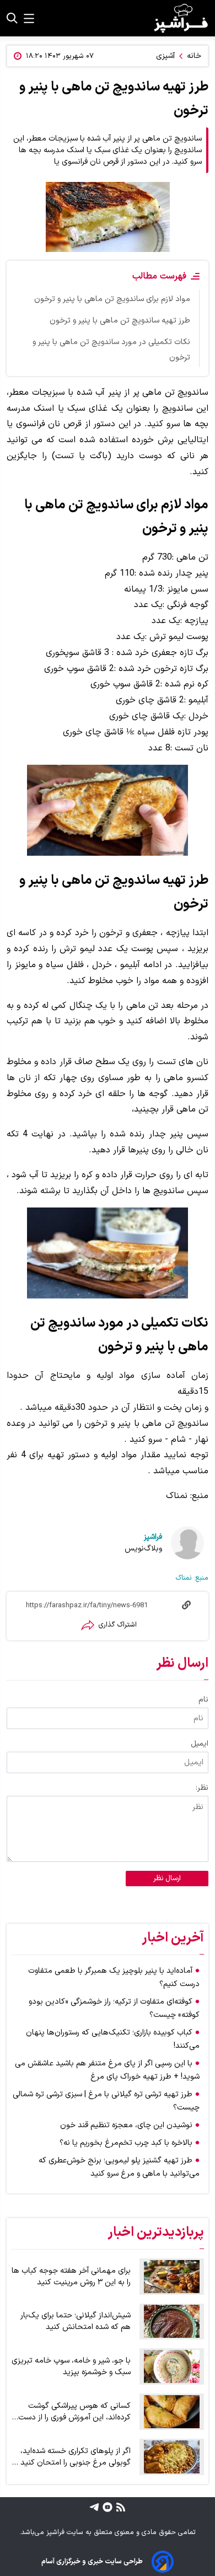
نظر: (202, 1788)
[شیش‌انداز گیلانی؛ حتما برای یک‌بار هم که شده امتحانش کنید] (172, 2322)
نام (203, 1700)
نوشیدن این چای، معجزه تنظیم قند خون (126, 2125)
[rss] (119, 2507)
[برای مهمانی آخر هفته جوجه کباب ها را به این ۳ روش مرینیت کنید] (172, 2277)
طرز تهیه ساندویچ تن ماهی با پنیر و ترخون (120, 321)
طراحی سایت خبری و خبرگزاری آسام (92, 2561)
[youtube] (106, 2507)
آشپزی (165, 56)
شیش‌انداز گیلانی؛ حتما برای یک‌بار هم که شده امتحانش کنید (76, 2321)
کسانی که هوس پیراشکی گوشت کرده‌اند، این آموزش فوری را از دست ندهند (74, 2412)
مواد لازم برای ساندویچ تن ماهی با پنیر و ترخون (112, 299)
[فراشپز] (181, 18)
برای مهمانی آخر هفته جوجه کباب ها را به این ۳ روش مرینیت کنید (71, 2277)
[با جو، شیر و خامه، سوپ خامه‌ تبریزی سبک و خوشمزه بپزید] (172, 2366)
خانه (194, 56)
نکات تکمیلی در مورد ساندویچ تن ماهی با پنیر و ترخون (111, 350)
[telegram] (94, 2507)
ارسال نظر (167, 1879)
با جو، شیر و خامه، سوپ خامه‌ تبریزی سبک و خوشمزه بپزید (71, 2366)
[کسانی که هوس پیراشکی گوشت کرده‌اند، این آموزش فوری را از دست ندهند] (172, 2412)
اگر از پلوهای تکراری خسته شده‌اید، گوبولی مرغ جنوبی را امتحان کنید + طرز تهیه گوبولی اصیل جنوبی (72, 2457)
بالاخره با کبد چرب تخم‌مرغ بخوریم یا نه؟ (126, 2143)
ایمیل (200, 1744)
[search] (12, 18)
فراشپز (153, 1537)
